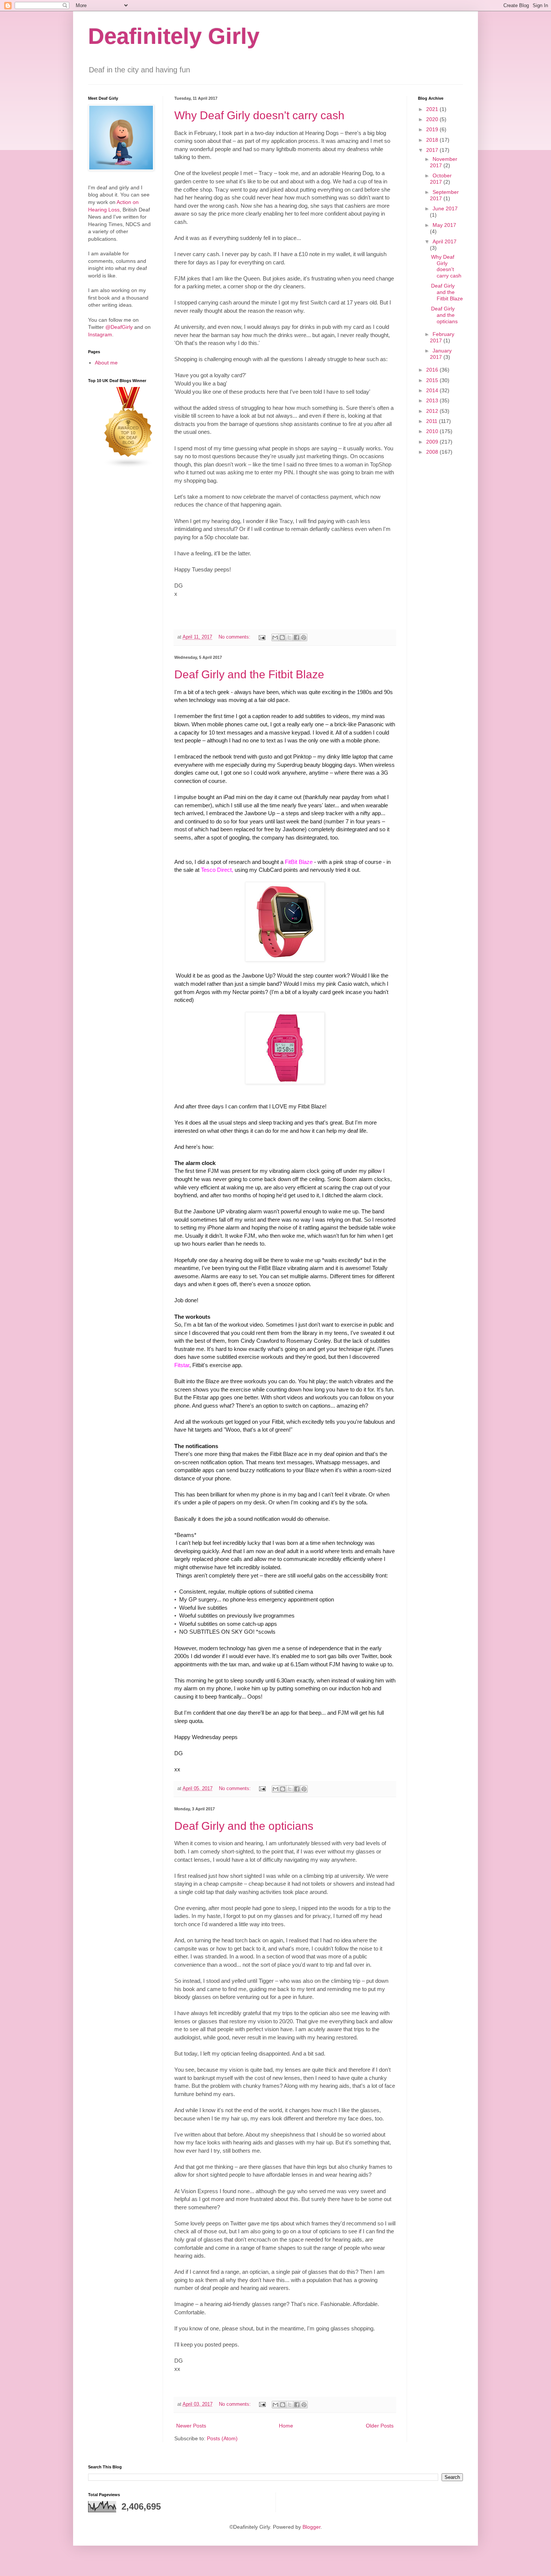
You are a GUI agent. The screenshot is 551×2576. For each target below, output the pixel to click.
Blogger (311, 2527)
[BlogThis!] (282, 637)
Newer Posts (191, 2426)
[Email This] (275, 637)
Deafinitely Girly (174, 36)
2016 (433, 370)
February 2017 (442, 337)
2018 (433, 140)
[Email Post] (262, 637)
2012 (433, 411)
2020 (433, 119)
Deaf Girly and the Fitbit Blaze (249, 674)
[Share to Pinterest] (304, 637)
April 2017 (445, 241)
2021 (433, 109)
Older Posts (380, 2426)
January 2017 (441, 354)
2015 (433, 380)
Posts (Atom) (222, 2438)
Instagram (100, 334)
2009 (433, 442)
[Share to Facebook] (296, 637)
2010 (433, 431)
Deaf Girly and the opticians (244, 1826)
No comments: (235, 637)
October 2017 (441, 179)
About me (106, 363)
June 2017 (445, 208)
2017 (433, 150)
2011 (433, 421)
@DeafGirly (119, 327)
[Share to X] (289, 637)
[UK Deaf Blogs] (129, 466)
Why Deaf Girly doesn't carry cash (259, 115)
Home (286, 2426)
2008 (433, 452)
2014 (433, 390)
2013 (433, 400)
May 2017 (444, 225)
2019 (433, 129)
